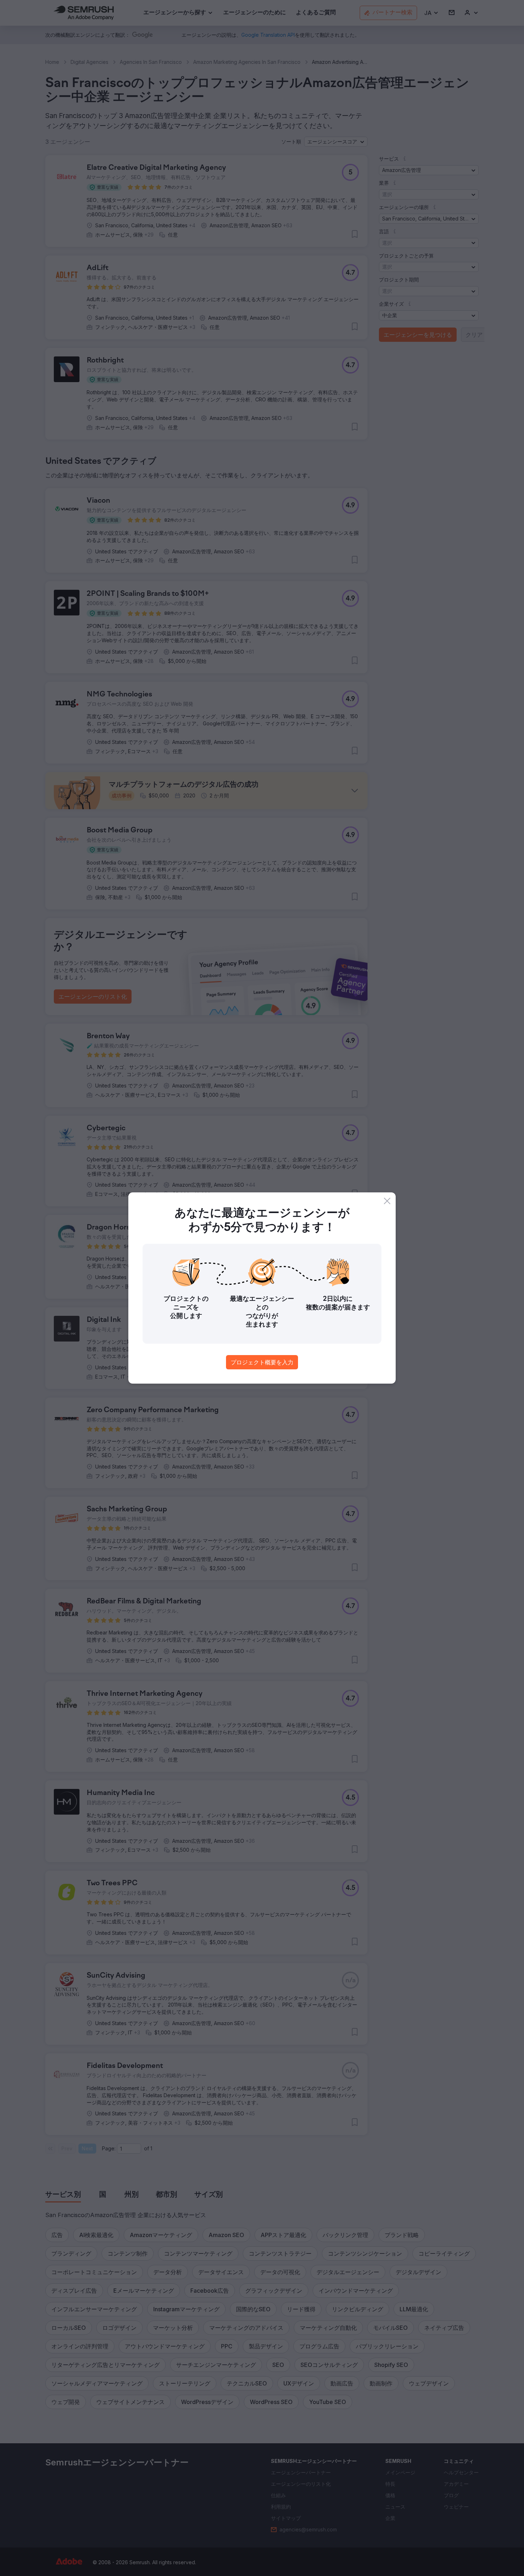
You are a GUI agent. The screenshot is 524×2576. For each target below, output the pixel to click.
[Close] (387, 1201)
